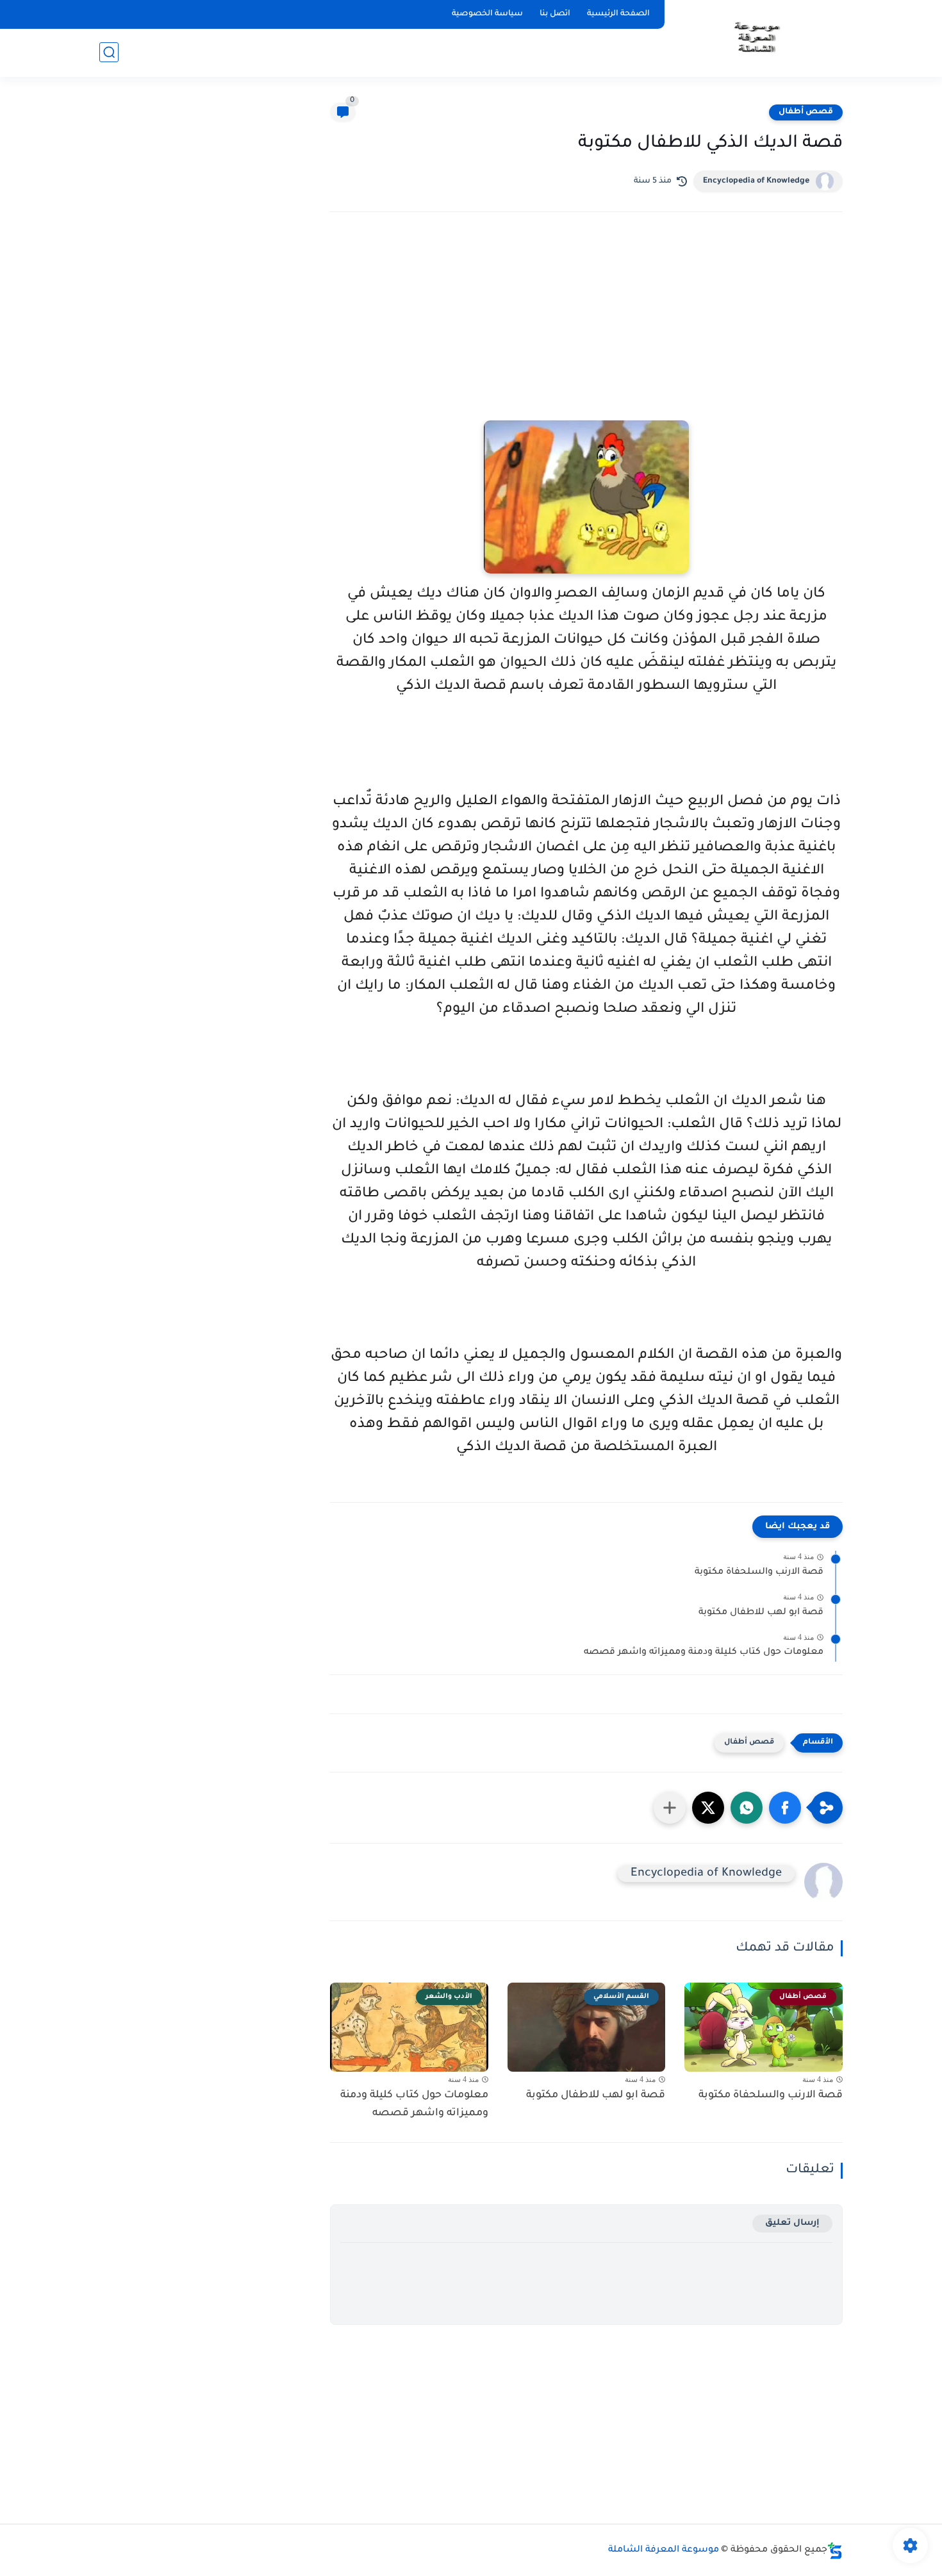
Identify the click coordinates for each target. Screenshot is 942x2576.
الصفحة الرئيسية (618, 14)
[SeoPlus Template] (835, 2551)
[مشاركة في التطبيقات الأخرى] (670, 1808)
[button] (785, 1808)
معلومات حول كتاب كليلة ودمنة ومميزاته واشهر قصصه (704, 1653)
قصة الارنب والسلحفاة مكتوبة (759, 1573)
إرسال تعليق (792, 2223)
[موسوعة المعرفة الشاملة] (756, 37)
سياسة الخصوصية (487, 14)
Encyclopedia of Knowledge (756, 181)
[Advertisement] (586, 334)
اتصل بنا (555, 14)
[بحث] (109, 52)
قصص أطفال (806, 112)
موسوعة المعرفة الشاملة (664, 2550)
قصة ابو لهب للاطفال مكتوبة (761, 1613)
